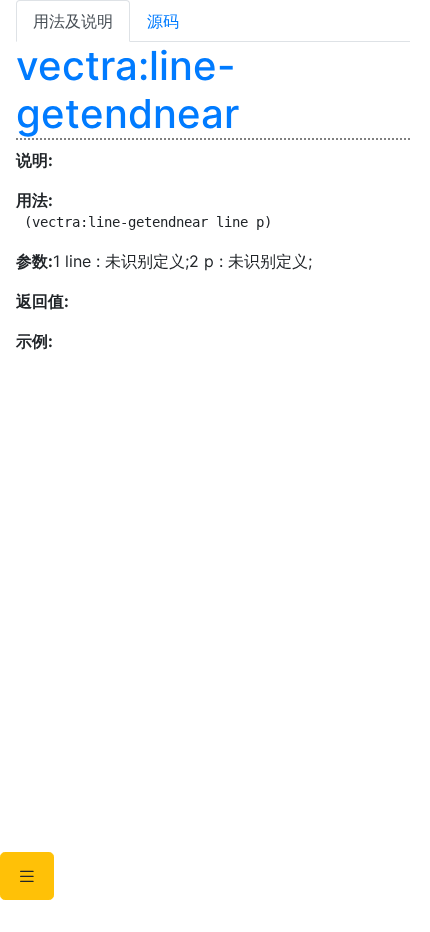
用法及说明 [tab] (73, 21)
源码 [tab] (163, 21)
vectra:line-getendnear (127, 89)
